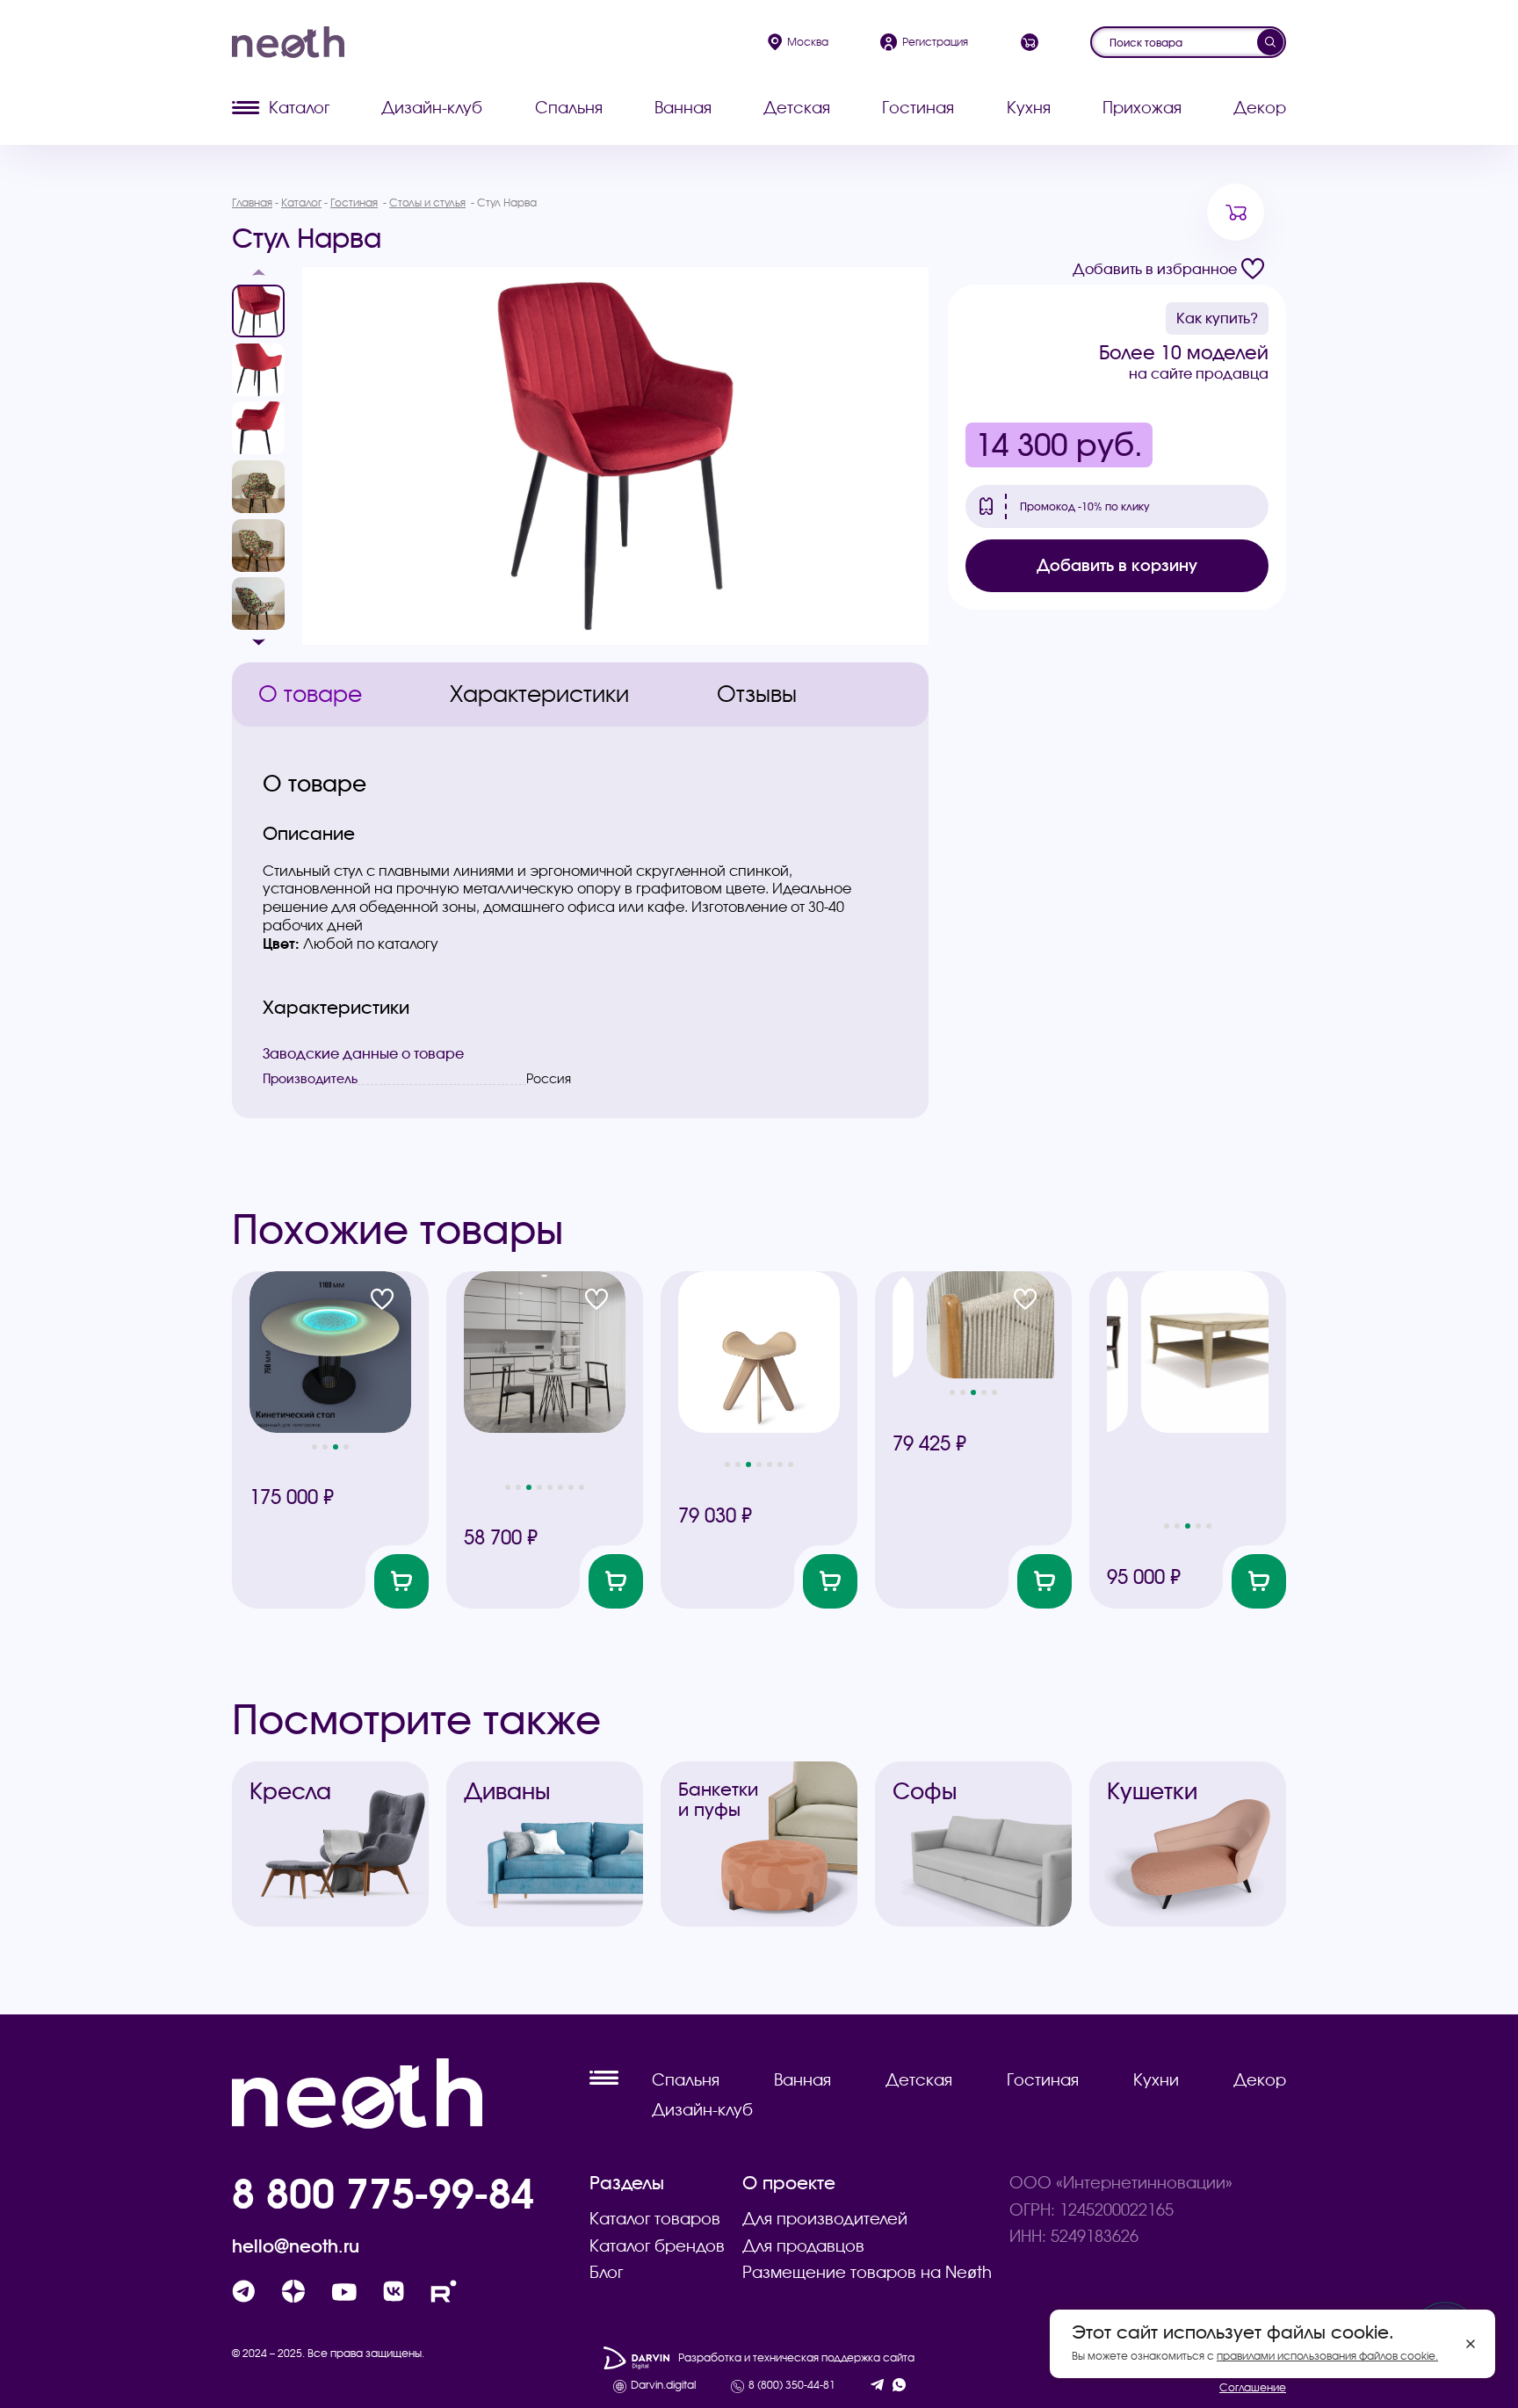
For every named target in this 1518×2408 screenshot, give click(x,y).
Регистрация (935, 42)
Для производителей (825, 2219)
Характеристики (539, 694)
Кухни (1156, 2080)
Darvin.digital (663, 2385)
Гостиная (918, 108)
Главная (252, 202)
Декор (1260, 108)
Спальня (569, 108)
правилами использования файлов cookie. (1327, 2356)
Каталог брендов (657, 2246)
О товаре (310, 694)
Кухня (1029, 108)
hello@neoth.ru (296, 2246)
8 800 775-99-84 (383, 2193)
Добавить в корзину (1117, 565)
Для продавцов (803, 2246)
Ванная (683, 108)
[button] (258, 277)
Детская (797, 108)
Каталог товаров (655, 2219)
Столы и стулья (427, 202)
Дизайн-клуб (432, 108)
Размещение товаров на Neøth (867, 2272)
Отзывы (757, 694)
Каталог (299, 108)
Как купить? (1217, 318)
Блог (606, 2272)
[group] (615, 456)
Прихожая (1142, 108)
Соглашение (1253, 2387)
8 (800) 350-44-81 (792, 2385)
